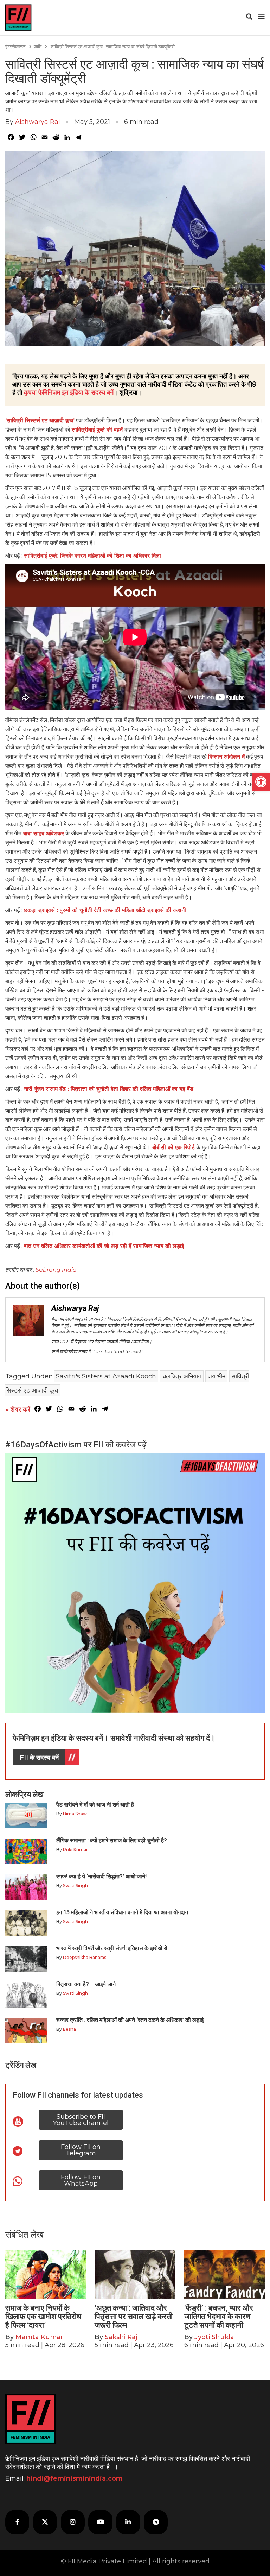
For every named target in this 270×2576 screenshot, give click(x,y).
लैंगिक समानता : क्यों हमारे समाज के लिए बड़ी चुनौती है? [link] (112, 1840)
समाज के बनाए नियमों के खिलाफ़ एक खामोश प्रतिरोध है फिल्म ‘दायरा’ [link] (43, 2316)
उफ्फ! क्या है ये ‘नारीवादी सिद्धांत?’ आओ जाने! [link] (101, 1876)
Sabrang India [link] (56, 1270)
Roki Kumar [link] (75, 1850)
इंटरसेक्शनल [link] (15, 46)
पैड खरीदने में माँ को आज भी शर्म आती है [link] (95, 1805)
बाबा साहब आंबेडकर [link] (43, 833)
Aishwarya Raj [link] (38, 122)
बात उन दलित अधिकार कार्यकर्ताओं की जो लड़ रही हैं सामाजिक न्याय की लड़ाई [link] (104, 1246)
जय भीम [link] (216, 1376)
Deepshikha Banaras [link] (85, 1957)
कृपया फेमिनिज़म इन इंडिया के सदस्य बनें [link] (69, 392)
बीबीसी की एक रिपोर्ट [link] (173, 1147)
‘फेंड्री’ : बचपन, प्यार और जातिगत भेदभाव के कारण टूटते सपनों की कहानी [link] (219, 2316)
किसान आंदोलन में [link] (226, 757)
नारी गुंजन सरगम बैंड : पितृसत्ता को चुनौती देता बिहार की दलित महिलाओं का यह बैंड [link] (109, 1089)
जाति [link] (38, 46)
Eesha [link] (69, 2029)
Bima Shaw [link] (75, 1814)
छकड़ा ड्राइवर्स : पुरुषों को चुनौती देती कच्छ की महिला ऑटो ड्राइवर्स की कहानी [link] (105, 910)
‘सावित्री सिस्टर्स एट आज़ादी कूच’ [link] (40, 420)
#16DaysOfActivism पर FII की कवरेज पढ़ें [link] (76, 1445)
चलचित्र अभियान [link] (182, 1376)
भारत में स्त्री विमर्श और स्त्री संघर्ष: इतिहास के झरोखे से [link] (112, 1948)
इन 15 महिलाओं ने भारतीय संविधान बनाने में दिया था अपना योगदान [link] (122, 1912)
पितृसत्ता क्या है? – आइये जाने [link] (87, 1984)
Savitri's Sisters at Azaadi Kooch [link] (106, 1376)
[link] (261, 782)
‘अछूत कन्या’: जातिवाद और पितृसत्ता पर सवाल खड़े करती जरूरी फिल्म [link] (134, 2316)
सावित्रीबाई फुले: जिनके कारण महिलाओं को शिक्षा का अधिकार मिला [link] (92, 556)
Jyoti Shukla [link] (214, 2337)
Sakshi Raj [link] (121, 2337)
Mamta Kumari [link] (40, 2337)
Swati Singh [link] (75, 1886)
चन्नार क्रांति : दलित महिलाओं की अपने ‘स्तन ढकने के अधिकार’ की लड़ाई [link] (130, 2020)
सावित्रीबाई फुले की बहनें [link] (98, 430)
